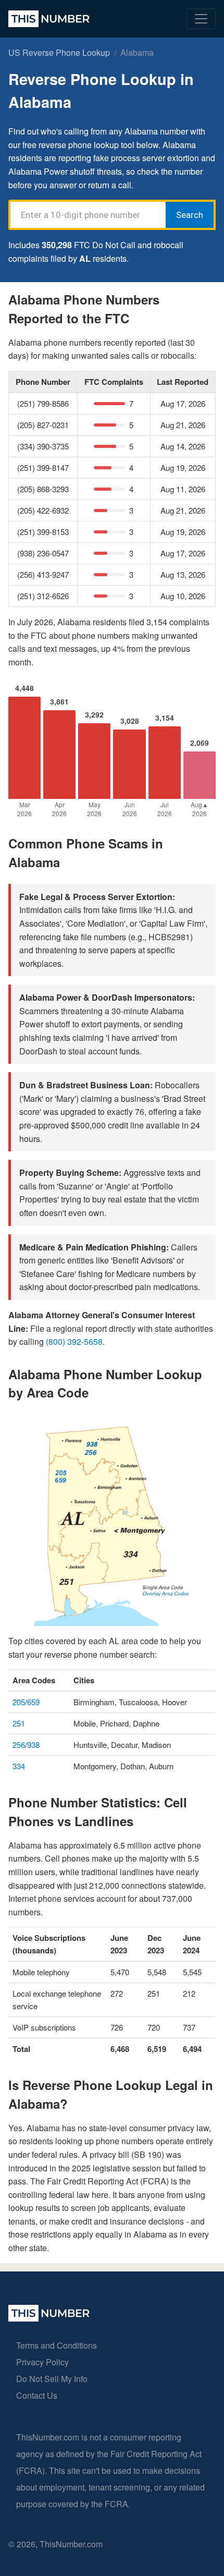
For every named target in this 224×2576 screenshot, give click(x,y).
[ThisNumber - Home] (49, 2318)
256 (19, 1745)
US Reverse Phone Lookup (59, 52)
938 (33, 1745)
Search (190, 215)
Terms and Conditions (57, 2345)
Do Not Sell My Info (52, 2379)
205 (19, 1702)
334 (19, 1766)
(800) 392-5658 (74, 1341)
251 (19, 1723)
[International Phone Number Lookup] (49, 19)
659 (33, 1702)
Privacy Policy (42, 2362)
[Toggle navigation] (201, 19)
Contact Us (37, 2395)
